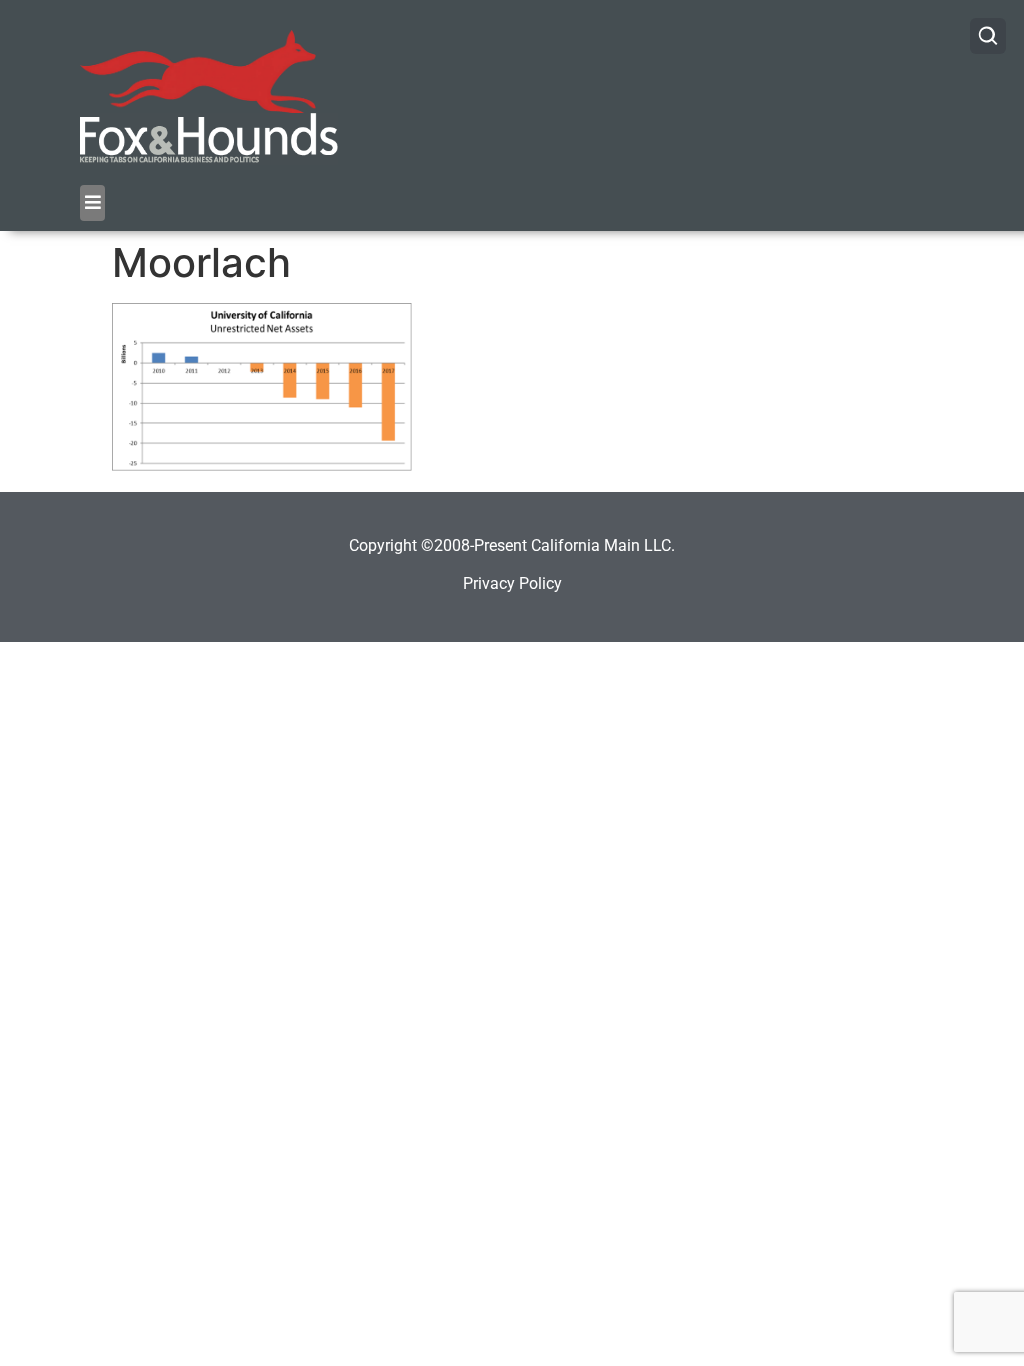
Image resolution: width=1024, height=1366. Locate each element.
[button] (92, 203)
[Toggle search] (988, 36)
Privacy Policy (512, 583)
